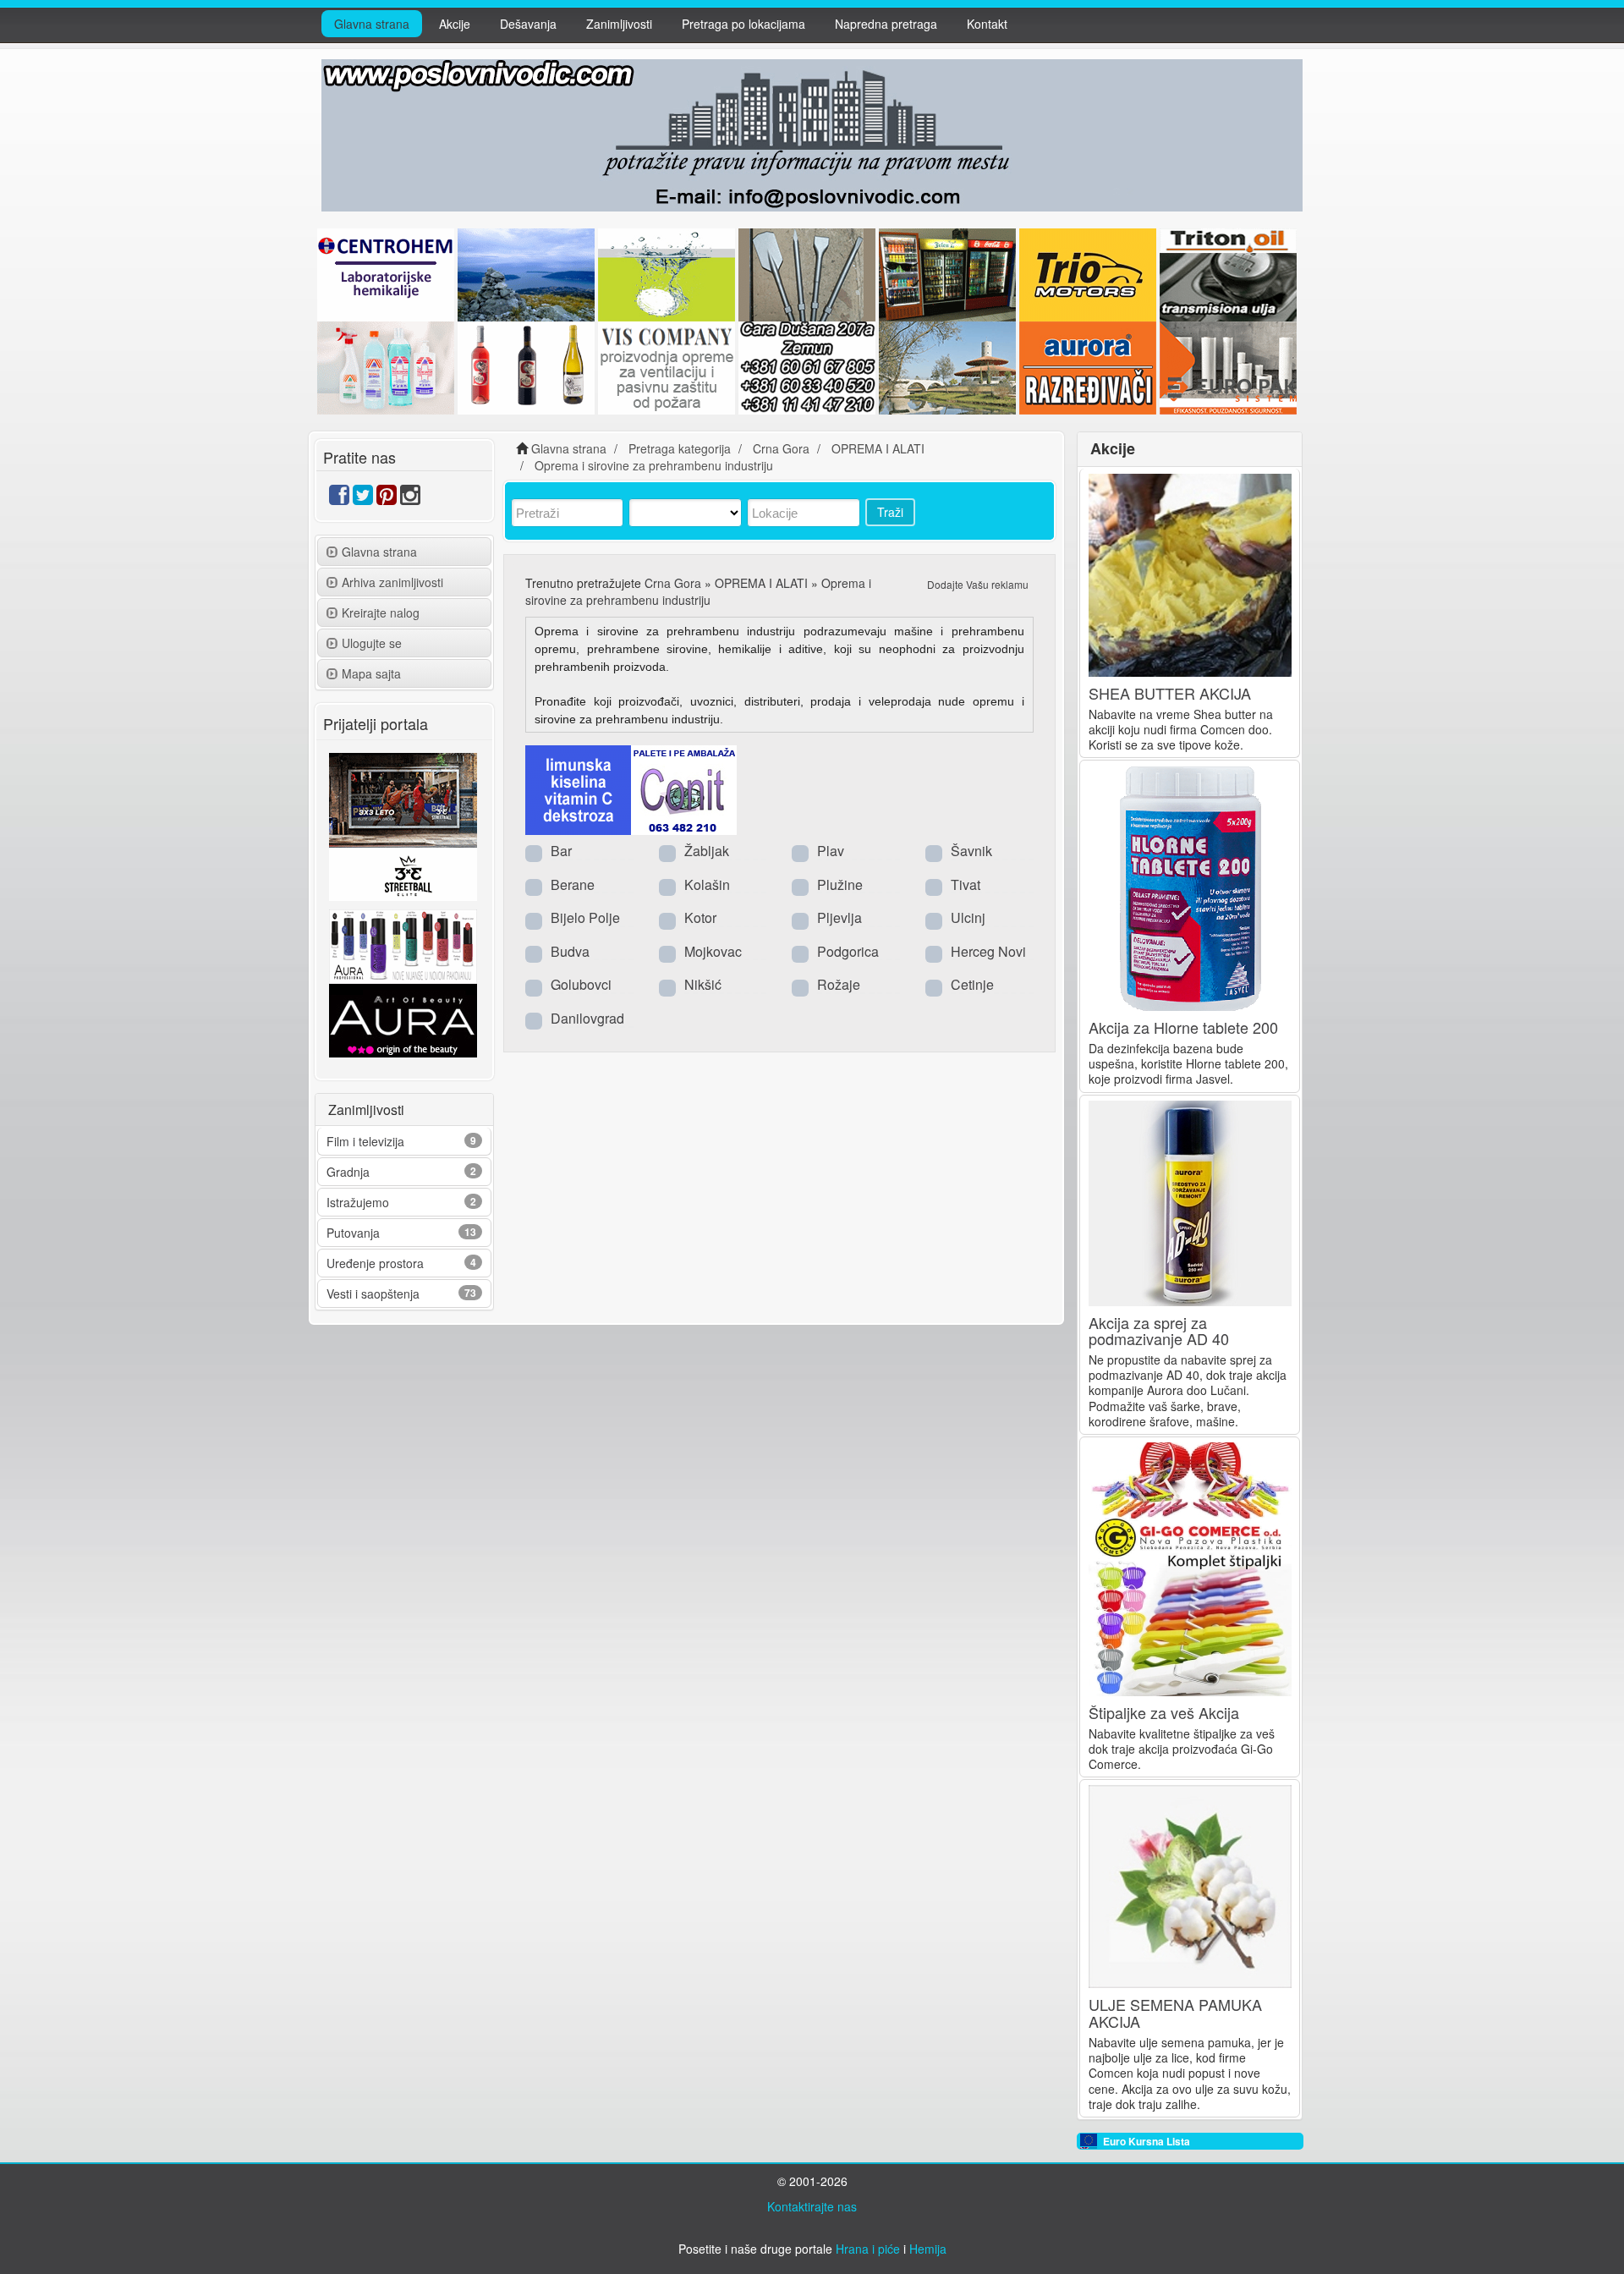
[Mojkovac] (667, 953)
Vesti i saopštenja (373, 1294)
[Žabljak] (667, 853)
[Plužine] (800, 887)
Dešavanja (528, 24)
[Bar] (534, 853)
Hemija (928, 2249)
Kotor (700, 917)
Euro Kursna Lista (1147, 2141)
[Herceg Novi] (934, 953)
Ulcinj (968, 917)
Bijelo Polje (585, 917)
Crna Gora (673, 583)
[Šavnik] (934, 853)
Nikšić (703, 984)
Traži (890, 512)
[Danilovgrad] (534, 1020)
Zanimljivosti (619, 24)
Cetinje (972, 984)
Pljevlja (839, 917)
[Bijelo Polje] (534, 920)
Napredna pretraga (886, 24)
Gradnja (348, 1172)
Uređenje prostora (375, 1263)
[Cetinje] (934, 986)
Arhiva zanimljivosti (392, 582)
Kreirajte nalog (381, 612)
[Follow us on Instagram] (410, 498)
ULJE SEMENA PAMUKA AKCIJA (1175, 2013)
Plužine (840, 884)
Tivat (966, 884)
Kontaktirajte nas (812, 2206)
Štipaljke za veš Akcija (1164, 1712)
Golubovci (581, 984)
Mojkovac (713, 951)
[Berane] (534, 887)
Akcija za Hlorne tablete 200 (1183, 1027)
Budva (570, 951)
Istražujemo (358, 1202)
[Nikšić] (667, 986)
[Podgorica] (800, 953)
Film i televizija (365, 1141)
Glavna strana (372, 24)
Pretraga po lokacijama (743, 24)
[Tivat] (934, 887)
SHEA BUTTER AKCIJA (1170, 693)
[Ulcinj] (934, 920)
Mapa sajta (371, 673)
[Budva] (534, 953)
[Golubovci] (534, 986)
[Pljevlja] (800, 920)
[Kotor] (667, 920)
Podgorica (848, 951)
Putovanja (353, 1233)
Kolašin (707, 884)
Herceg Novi (988, 951)
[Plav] (800, 853)
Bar (561, 851)
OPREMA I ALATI (761, 583)
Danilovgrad (587, 1018)
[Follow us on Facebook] (339, 498)
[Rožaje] (800, 986)
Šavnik (971, 851)
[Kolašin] (667, 887)
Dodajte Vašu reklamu (978, 584)
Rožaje (839, 984)
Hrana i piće (868, 2249)
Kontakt (987, 24)
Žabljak (707, 851)
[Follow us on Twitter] (363, 498)
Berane (573, 884)
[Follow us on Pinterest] (387, 498)
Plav (831, 851)
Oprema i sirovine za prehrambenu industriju (698, 591)
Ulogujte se (372, 643)
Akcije (455, 24)
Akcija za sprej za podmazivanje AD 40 (1159, 1331)
